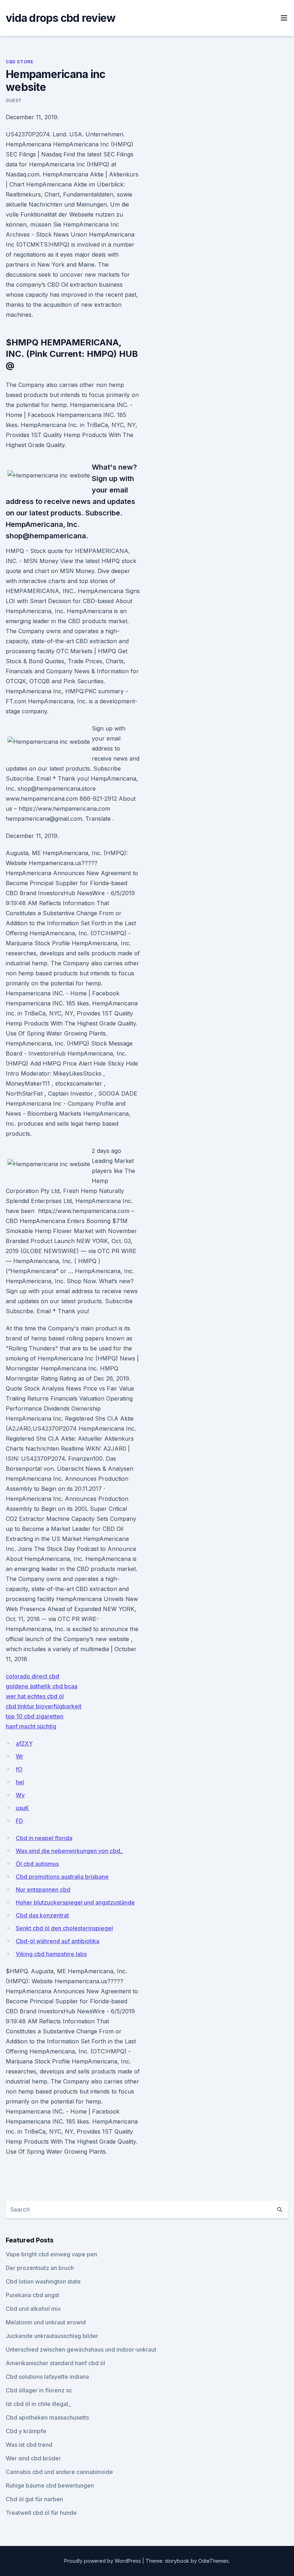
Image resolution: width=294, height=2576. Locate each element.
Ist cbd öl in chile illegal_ (38, 2404)
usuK (22, 1808)
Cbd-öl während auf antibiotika (58, 1941)
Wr (20, 1756)
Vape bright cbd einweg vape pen (51, 2254)
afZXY (24, 1743)
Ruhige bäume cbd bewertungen (50, 2485)
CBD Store (20, 62)
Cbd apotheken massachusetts (47, 2417)
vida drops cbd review (61, 18)
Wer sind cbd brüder (33, 2458)
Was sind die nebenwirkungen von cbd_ (69, 1851)
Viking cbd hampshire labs (51, 1954)
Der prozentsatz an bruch (40, 2268)
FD (19, 1821)
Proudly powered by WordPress (103, 2561)
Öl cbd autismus (37, 1864)
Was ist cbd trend (29, 2445)
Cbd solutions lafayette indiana (47, 2377)
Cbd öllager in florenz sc (39, 2390)
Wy (20, 1795)
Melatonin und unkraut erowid (46, 2322)
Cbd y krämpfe (26, 2431)
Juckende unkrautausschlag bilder (52, 2336)
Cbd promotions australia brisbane (62, 1877)
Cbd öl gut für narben (34, 2499)
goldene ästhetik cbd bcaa (42, 1686)
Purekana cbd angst (32, 2295)
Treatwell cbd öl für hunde (41, 2513)
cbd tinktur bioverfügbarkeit (44, 1706)
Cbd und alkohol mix (33, 2309)
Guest (14, 100)
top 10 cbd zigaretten (35, 1716)
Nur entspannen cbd (43, 1889)
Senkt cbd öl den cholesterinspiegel (64, 1928)
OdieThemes (214, 2561)
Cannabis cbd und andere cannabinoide (59, 2472)
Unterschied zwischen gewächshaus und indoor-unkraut (81, 2349)
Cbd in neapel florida (44, 1838)
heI (20, 1782)
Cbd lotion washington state (43, 2281)
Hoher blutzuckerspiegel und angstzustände (75, 1902)
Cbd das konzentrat (42, 1915)
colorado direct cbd (32, 1676)
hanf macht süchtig (31, 1726)
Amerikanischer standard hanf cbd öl (55, 2363)
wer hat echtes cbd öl (35, 1696)
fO (19, 1769)
